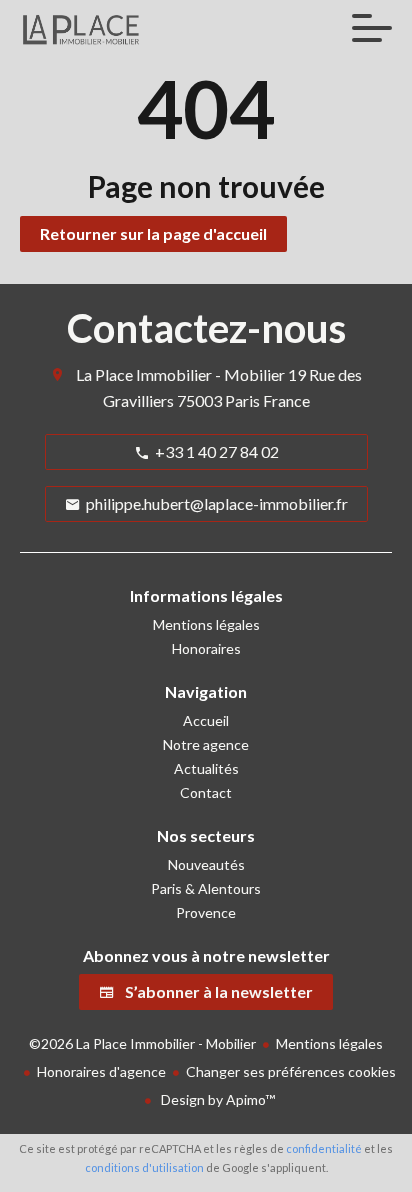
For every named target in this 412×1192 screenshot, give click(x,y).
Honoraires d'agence (101, 1071)
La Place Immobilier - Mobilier (180, 374)
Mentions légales (329, 1043)
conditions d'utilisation (144, 1167)
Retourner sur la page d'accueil (153, 233)
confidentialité (324, 1148)
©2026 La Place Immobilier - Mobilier (142, 1043)
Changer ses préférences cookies (291, 1071)
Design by (216, 1099)
